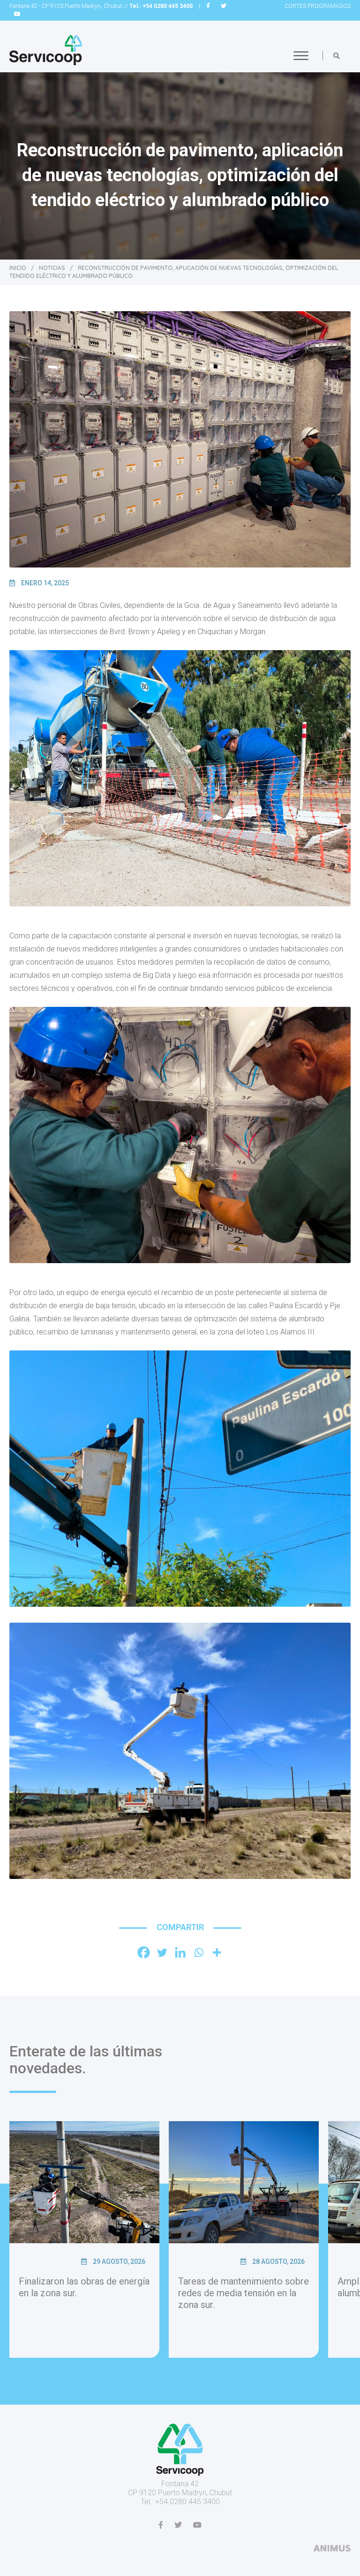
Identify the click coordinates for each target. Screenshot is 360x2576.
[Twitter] (162, 1952)
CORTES (318, 6)
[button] (337, 56)
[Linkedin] (180, 1952)
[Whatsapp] (199, 1952)
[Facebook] (144, 1952)
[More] (217, 1952)
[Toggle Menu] (301, 56)
